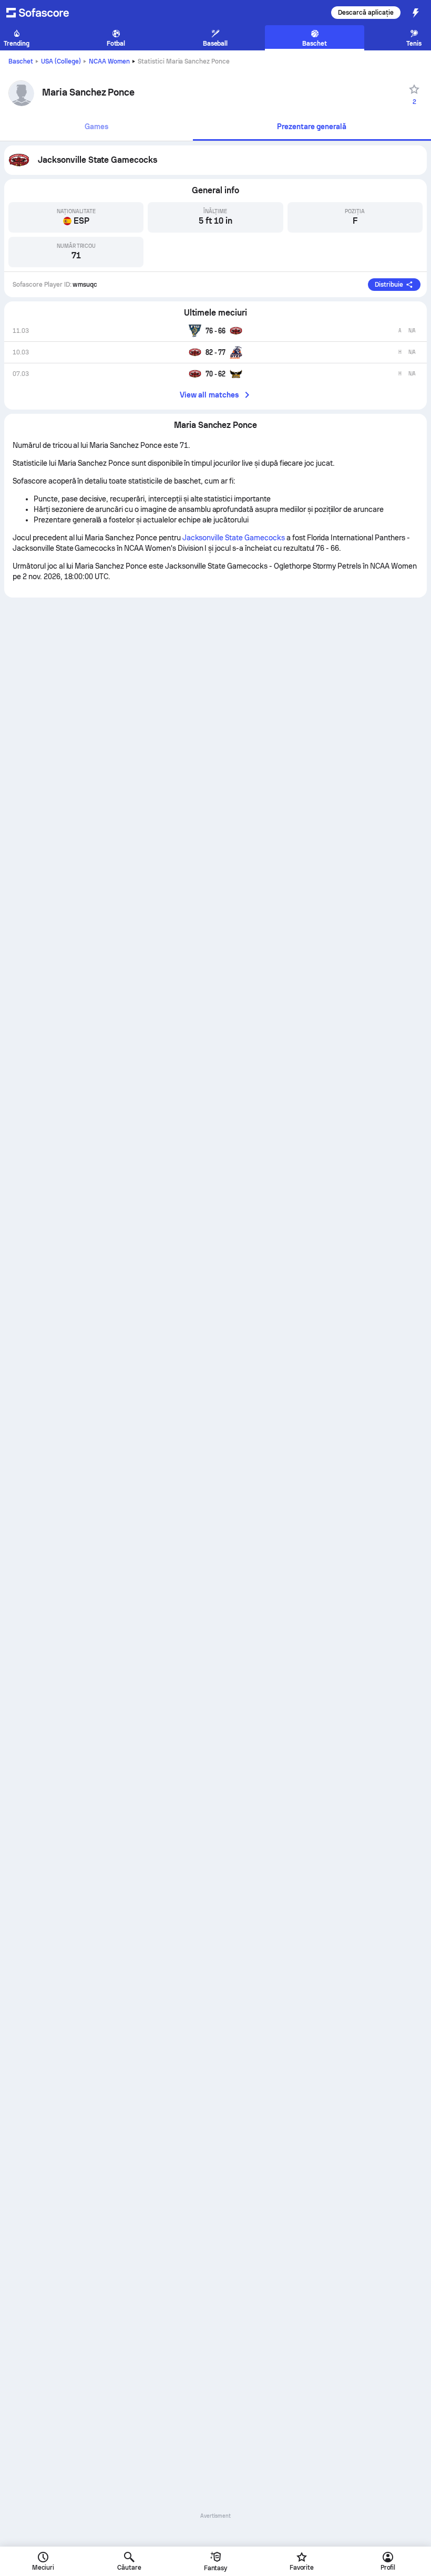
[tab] (96, 127)
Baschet (21, 61)
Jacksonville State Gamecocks (234, 538)
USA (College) (61, 61)
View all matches (209, 395)
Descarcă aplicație (366, 13)
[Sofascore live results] (44, 13)
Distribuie (389, 285)
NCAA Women (109, 61)
